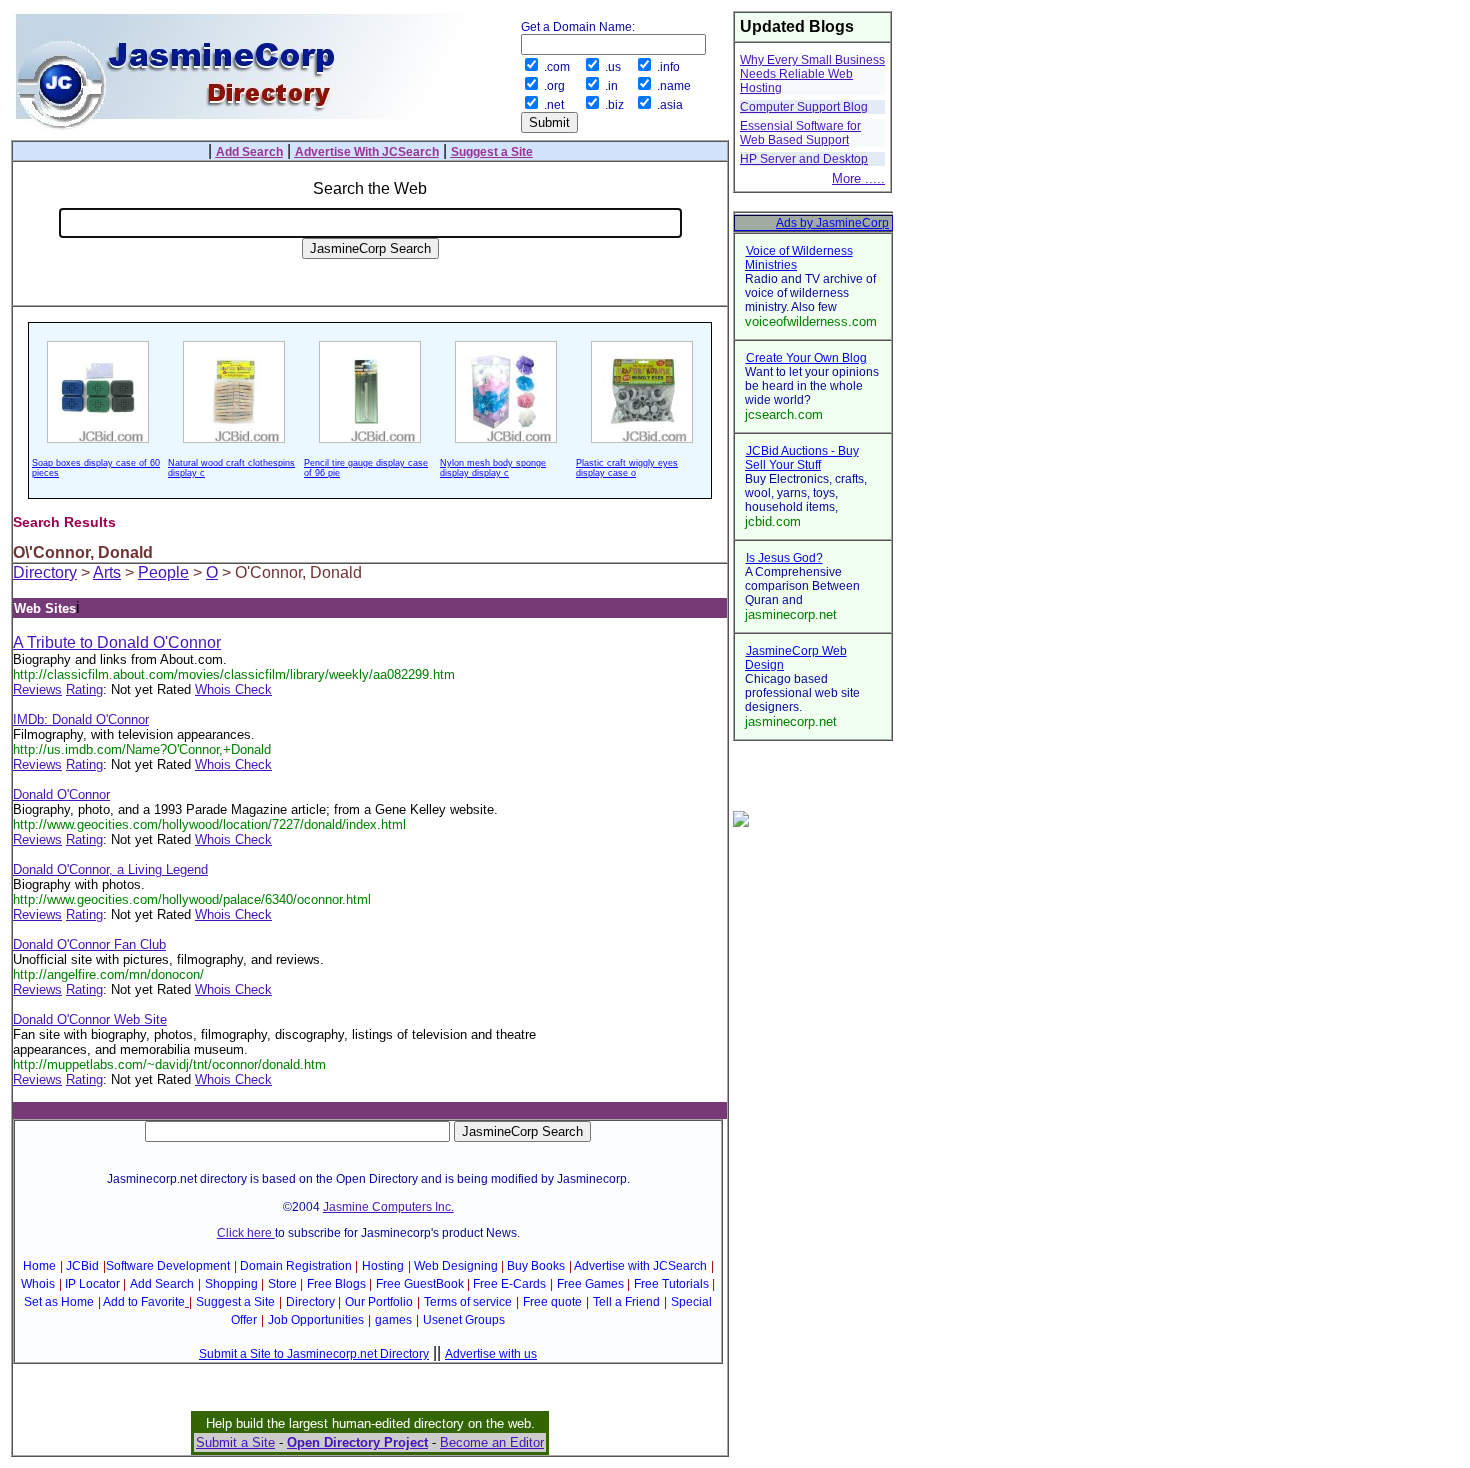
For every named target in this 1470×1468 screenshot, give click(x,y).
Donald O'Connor (61, 794)
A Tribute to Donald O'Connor (117, 642)
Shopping (231, 1284)
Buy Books (536, 1266)
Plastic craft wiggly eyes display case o (627, 468)
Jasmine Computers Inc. (388, 1207)
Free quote (552, 1302)
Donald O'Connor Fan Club (89, 944)
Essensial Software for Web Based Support (800, 133)
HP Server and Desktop (804, 159)
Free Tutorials (671, 1284)
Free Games (590, 1284)
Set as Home (59, 1302)
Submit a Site (235, 1442)
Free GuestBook (420, 1284)
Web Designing (456, 1266)
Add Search (162, 1284)
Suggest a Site (235, 1302)
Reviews (37, 689)
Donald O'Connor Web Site (90, 1019)
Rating (84, 689)
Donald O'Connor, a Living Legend (110, 869)
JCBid (82, 1266)
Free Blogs (336, 1284)
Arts (107, 572)
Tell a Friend (626, 1302)
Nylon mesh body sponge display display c (493, 468)
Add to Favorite (144, 1302)
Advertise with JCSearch (640, 1266)
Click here (246, 1233)
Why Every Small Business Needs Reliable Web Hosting (812, 74)
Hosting (383, 1266)
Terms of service (468, 1302)
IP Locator (92, 1284)
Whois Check (233, 689)
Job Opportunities (316, 1320)
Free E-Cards (509, 1284)
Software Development (168, 1266)
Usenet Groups (464, 1320)
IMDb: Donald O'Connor (81, 719)
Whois (38, 1284)
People (163, 572)
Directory (45, 572)
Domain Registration (296, 1266)
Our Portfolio (379, 1302)
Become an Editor (492, 1442)
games (393, 1320)
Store (282, 1284)
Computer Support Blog (804, 107)
